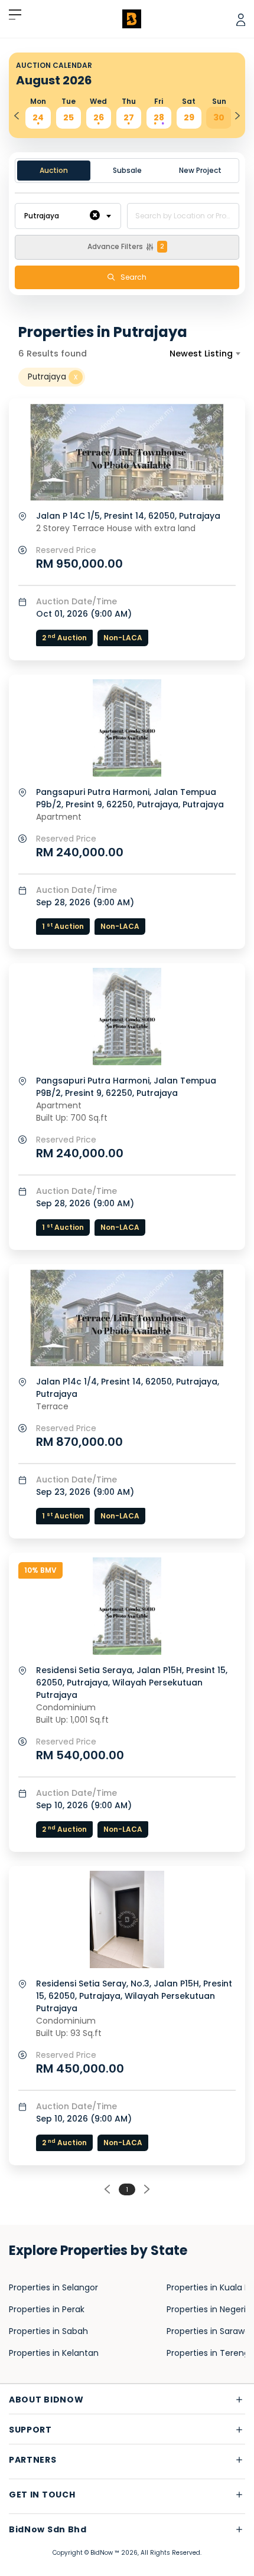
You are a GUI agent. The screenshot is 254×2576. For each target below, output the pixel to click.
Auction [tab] (54, 170)
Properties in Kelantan (54, 2353)
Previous (17, 112)
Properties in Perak (47, 2309)
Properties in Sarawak (210, 2331)
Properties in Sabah (48, 2331)
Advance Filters (126, 246)
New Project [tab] (200, 170)
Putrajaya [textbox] (61, 215)
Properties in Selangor (53, 2287)
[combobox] (68, 216)
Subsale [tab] (127, 170)
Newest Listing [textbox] (201, 353)
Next (237, 112)
